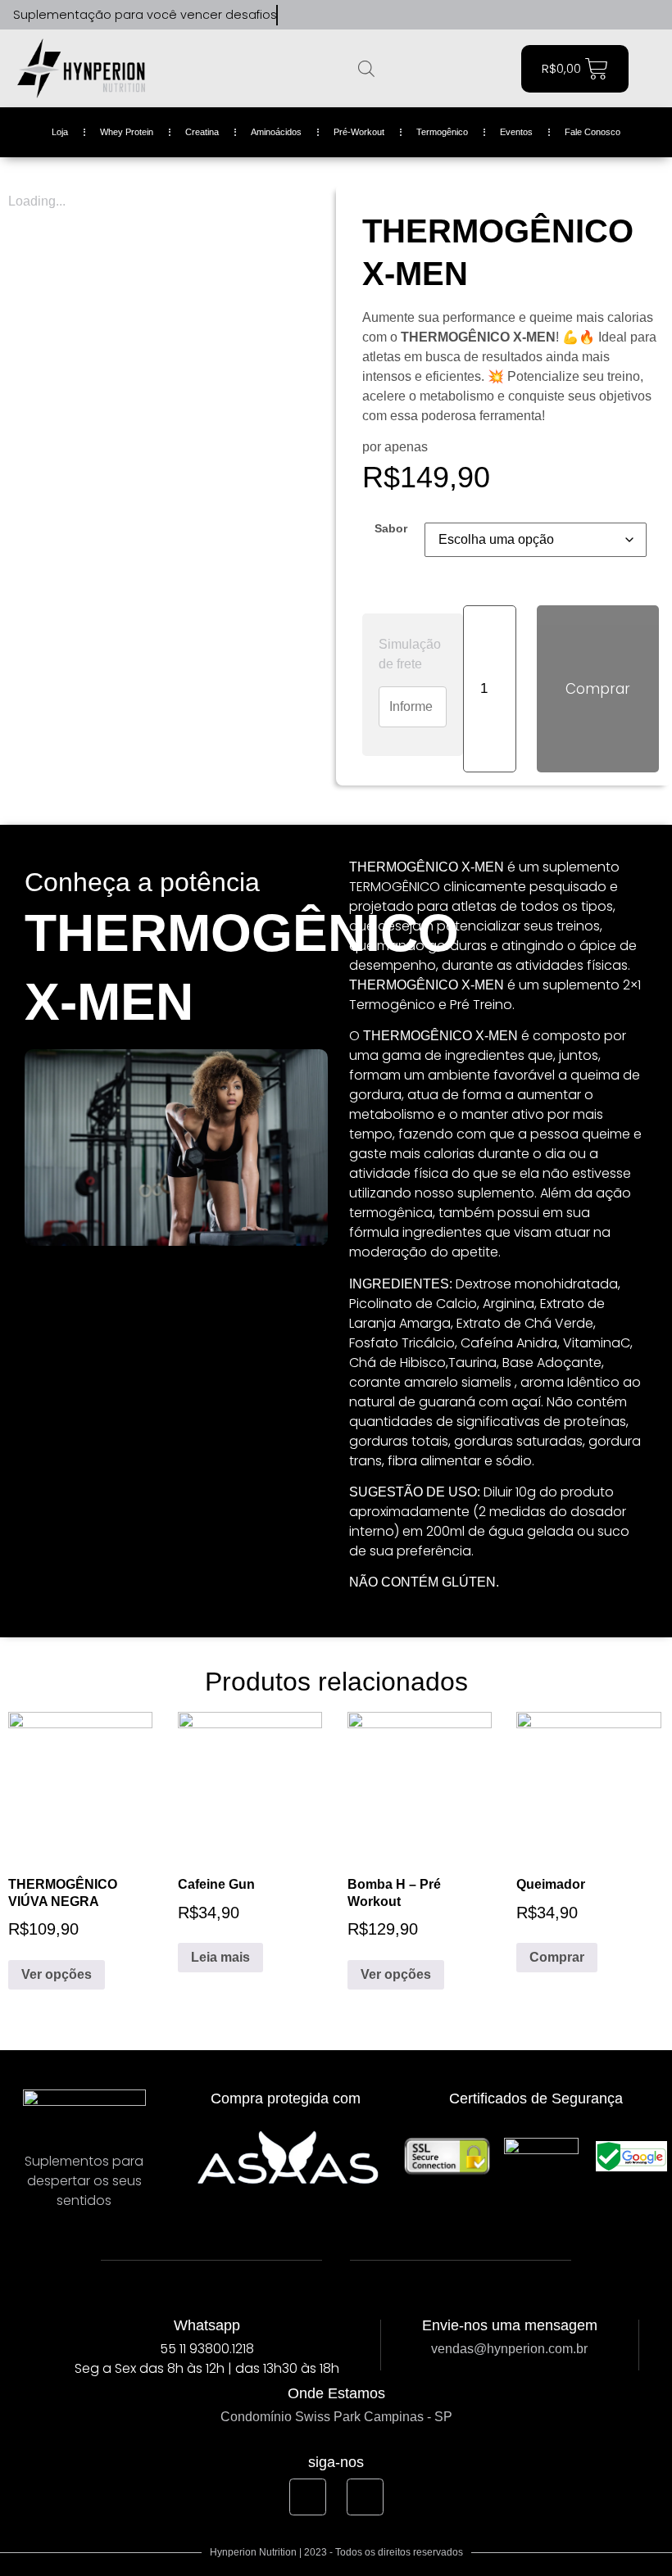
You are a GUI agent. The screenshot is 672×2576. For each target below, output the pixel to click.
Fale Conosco (593, 132)
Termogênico (442, 132)
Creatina (202, 132)
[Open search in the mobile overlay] (366, 69)
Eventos (516, 132)
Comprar (598, 689)
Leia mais (220, 1957)
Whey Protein (127, 132)
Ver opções (57, 1974)
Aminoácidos (276, 132)
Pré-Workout (359, 132)
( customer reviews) (481, 196)
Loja (60, 132)
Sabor (391, 528)
